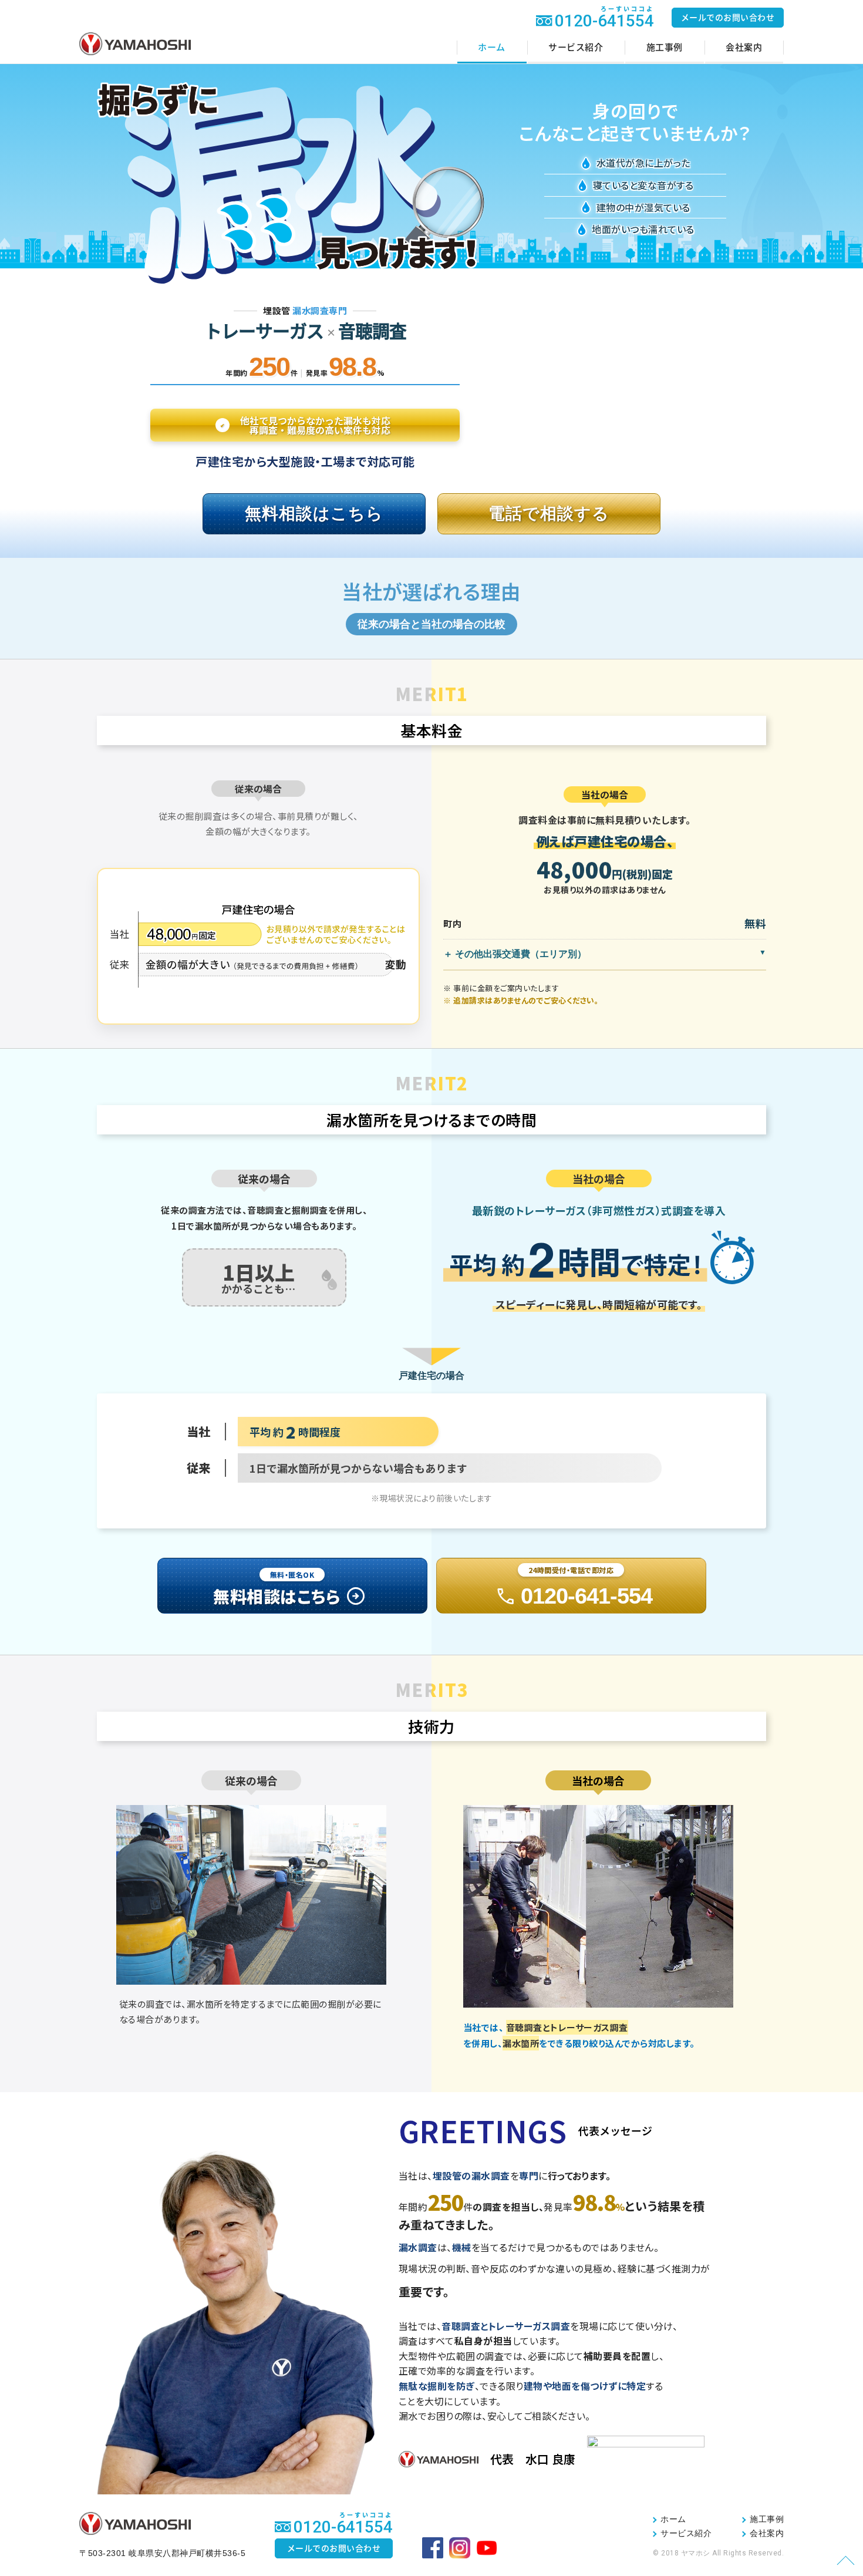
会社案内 (744, 47)
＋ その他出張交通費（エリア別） (515, 954)
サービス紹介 (576, 47)
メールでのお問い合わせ (728, 18)
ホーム (492, 47)
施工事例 (665, 47)
